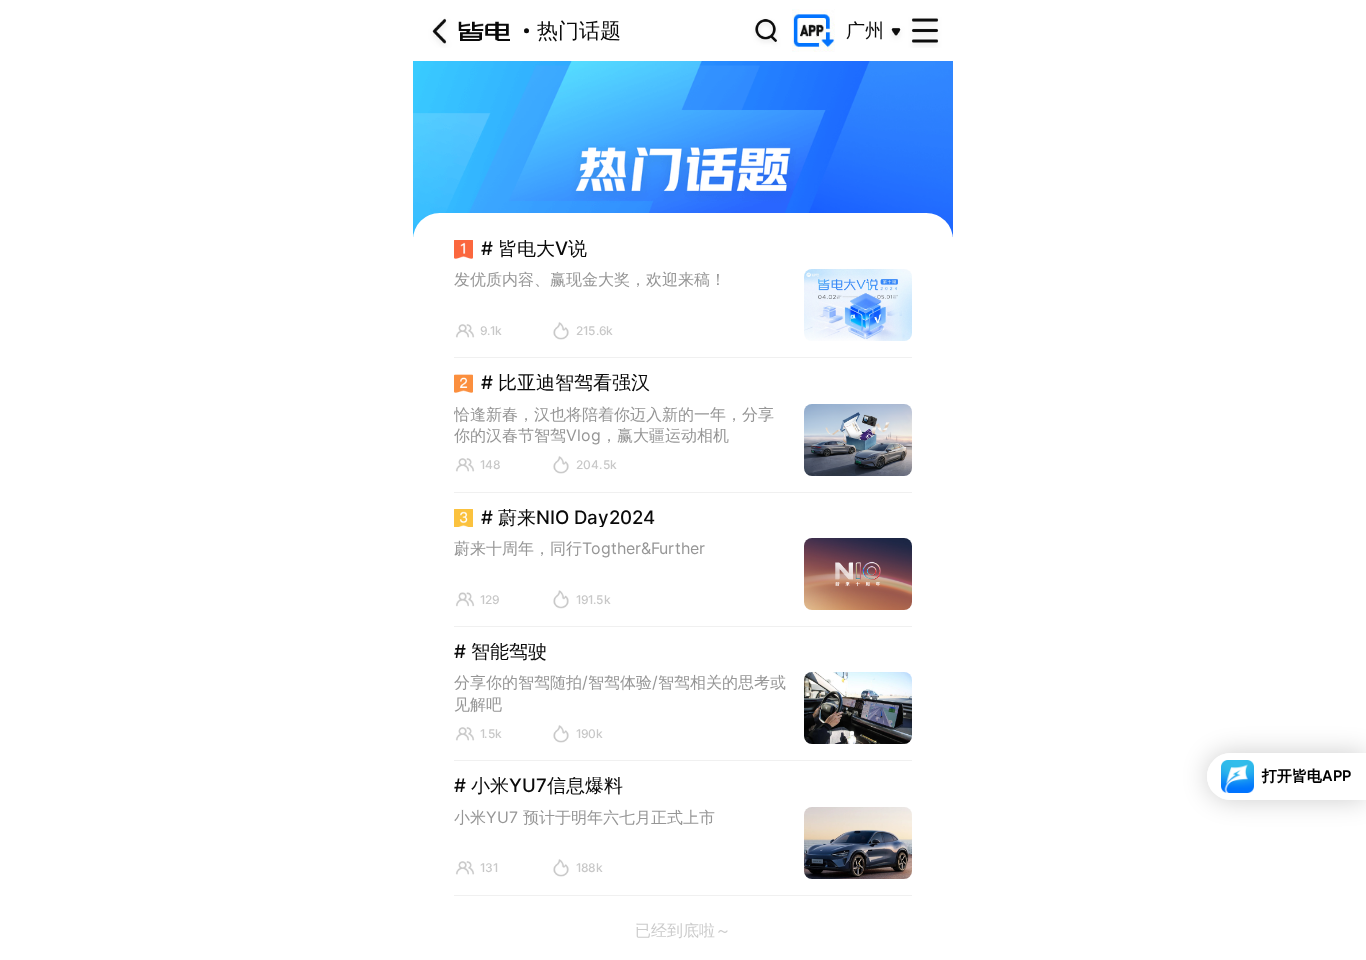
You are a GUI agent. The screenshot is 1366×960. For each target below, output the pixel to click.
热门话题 (579, 30)
